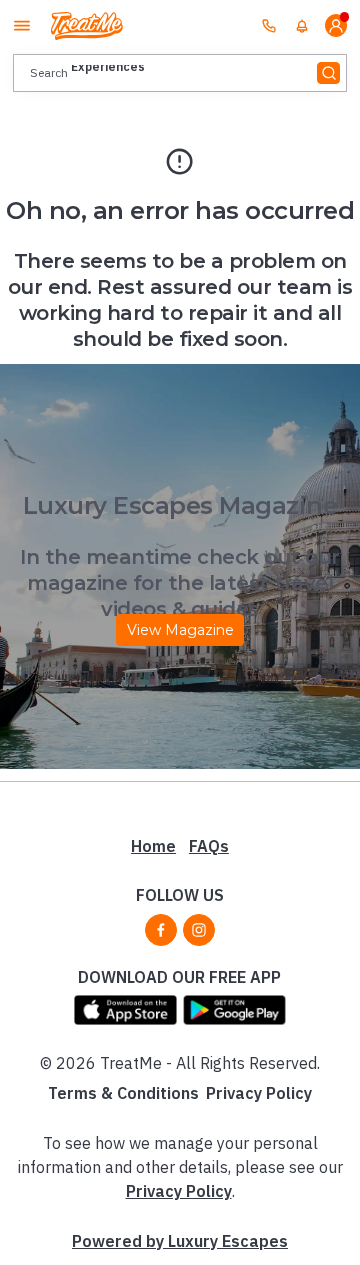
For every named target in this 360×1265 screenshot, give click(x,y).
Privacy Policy (259, 1093)
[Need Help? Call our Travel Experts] (269, 25)
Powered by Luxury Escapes (180, 1241)
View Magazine (180, 630)
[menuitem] (302, 26)
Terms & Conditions (123, 1093)
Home (153, 846)
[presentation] (180, 72)
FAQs (209, 846)
